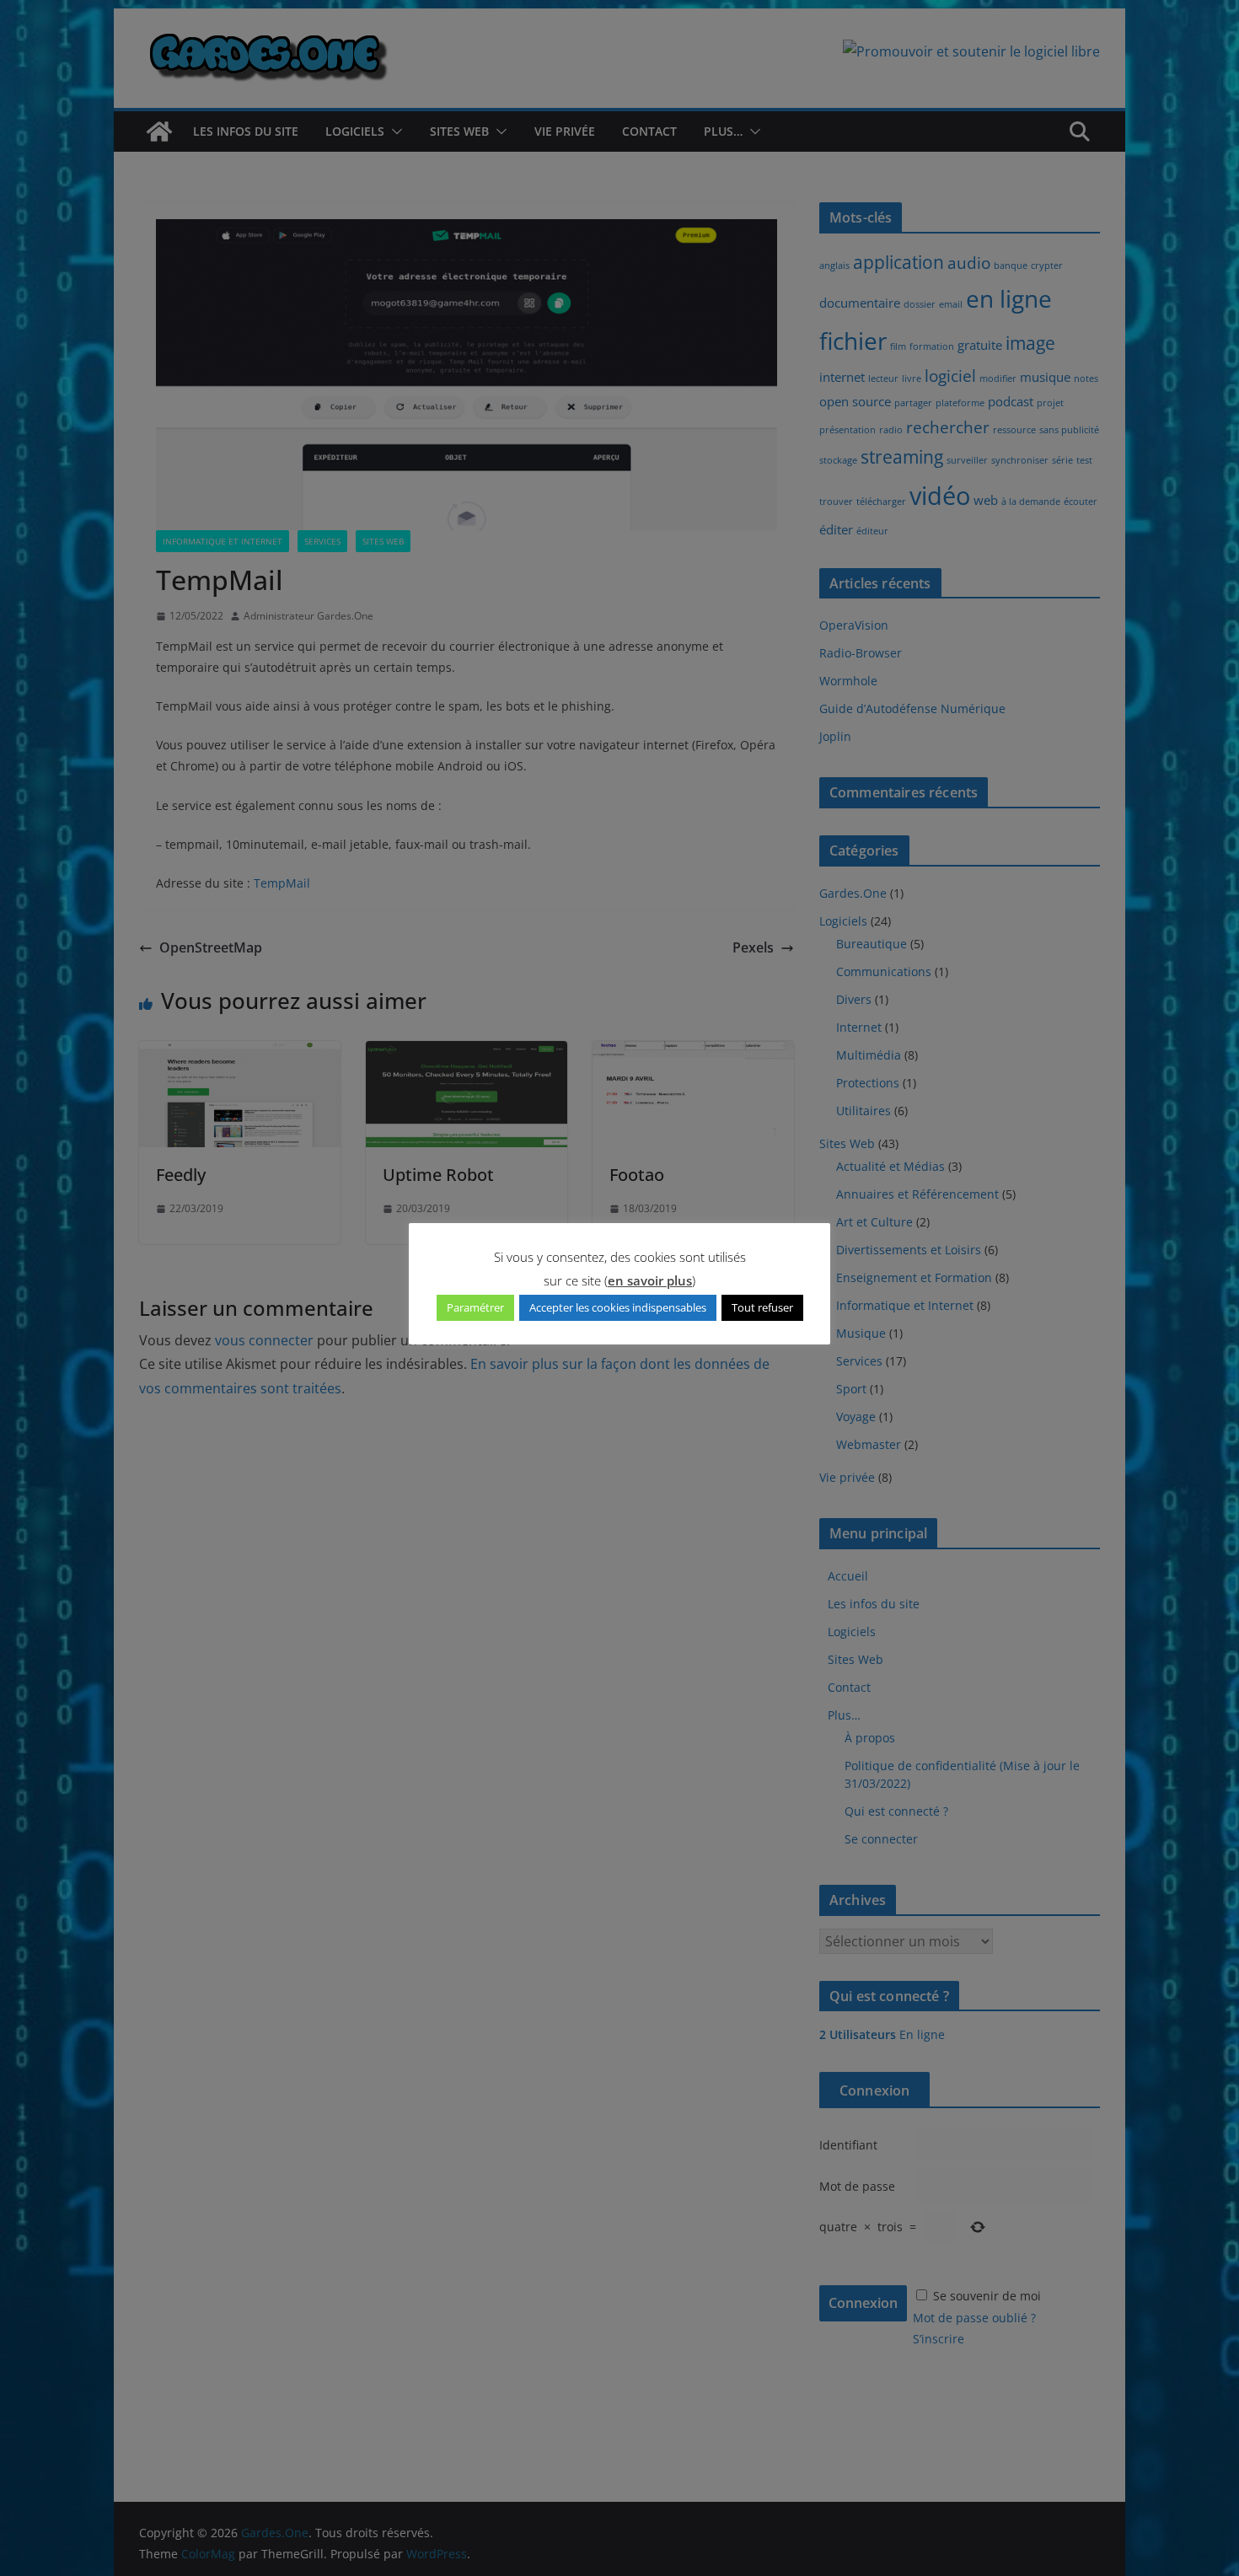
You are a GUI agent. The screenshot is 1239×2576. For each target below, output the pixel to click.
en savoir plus (650, 1280)
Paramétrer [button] (475, 1307)
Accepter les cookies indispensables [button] (618, 1307)
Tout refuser (762, 1307)
